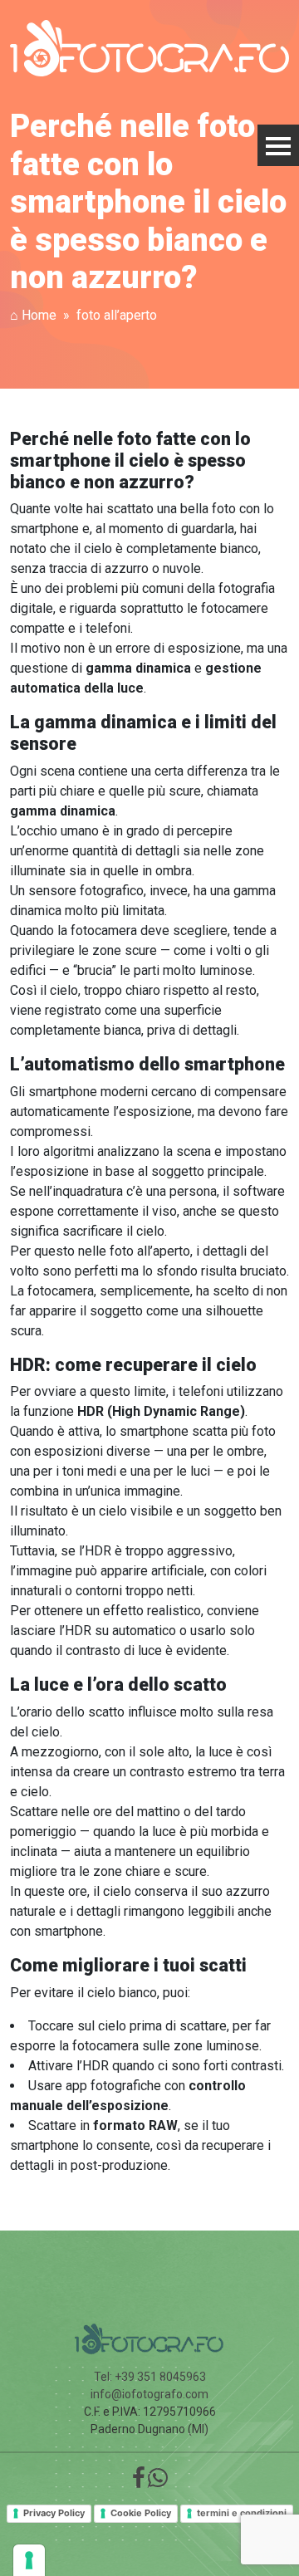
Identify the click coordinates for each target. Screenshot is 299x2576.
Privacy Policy (54, 2513)
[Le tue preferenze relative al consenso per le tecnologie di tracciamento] (29, 2560)
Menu (278, 145)
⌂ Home (33, 315)
